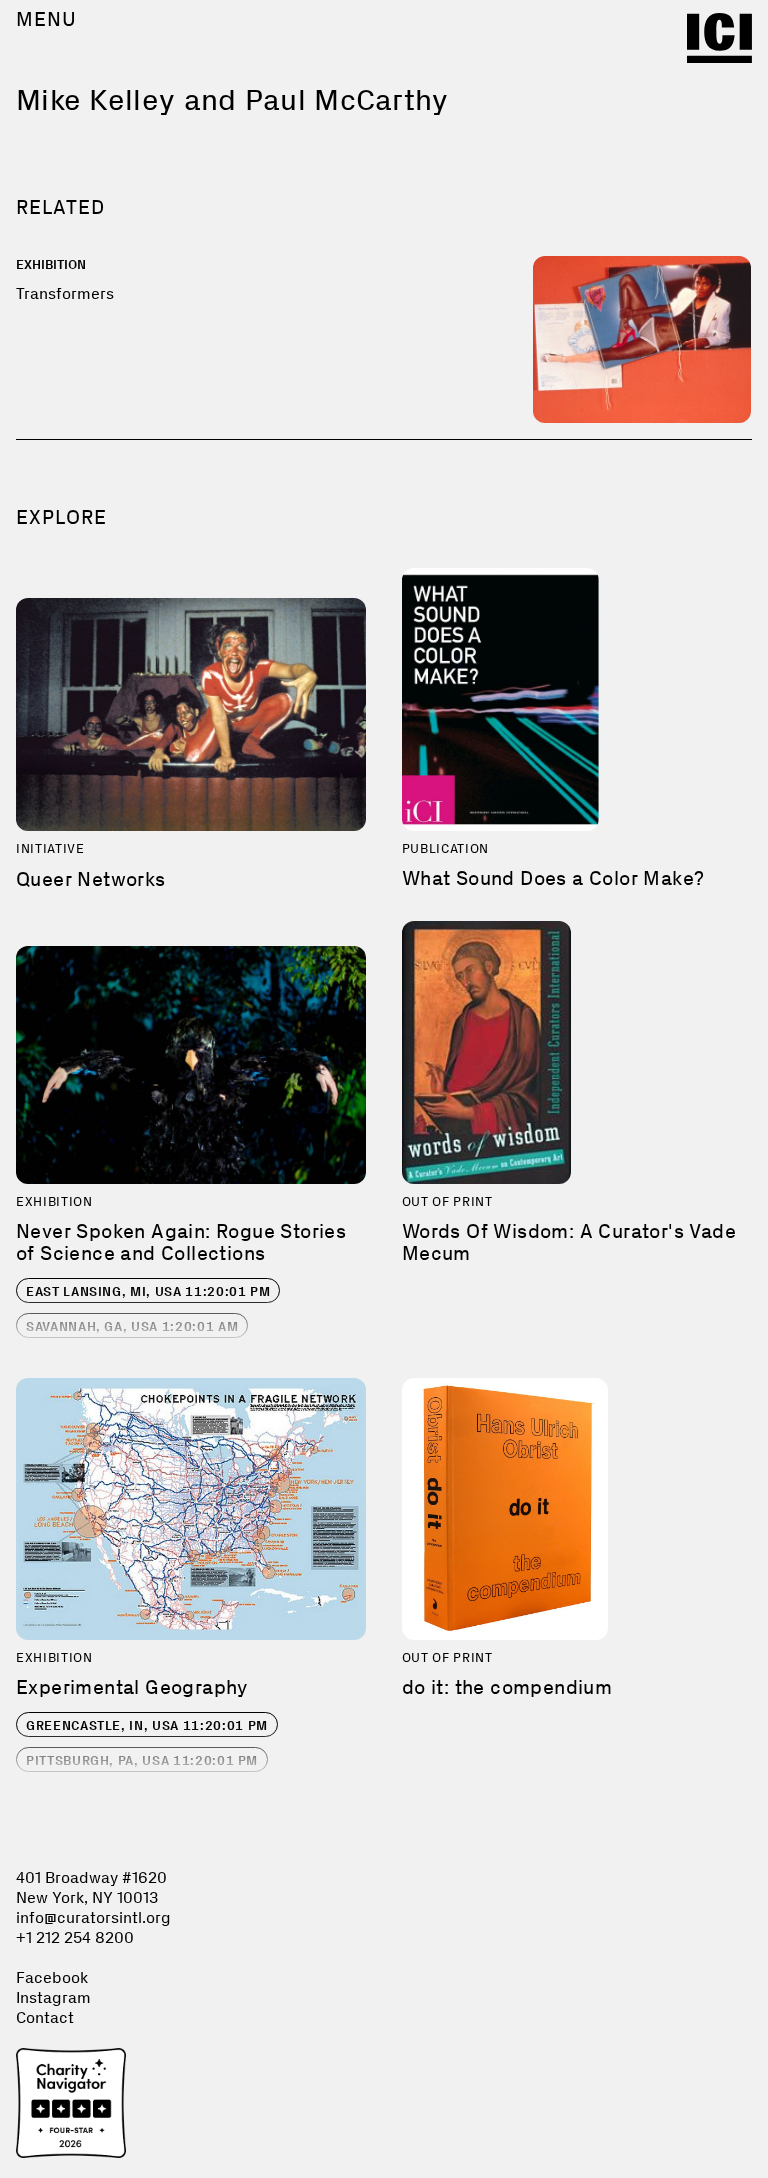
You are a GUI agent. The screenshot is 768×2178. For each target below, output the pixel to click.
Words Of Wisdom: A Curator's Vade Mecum (569, 1242)
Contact (45, 2017)
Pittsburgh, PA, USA (142, 1760)
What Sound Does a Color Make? (553, 878)
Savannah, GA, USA (132, 1326)
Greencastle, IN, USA (147, 1725)
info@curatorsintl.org (93, 1917)
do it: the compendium (507, 1687)
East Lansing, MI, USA (148, 1291)
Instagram (53, 1997)
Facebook (52, 1977)
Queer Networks (91, 879)
